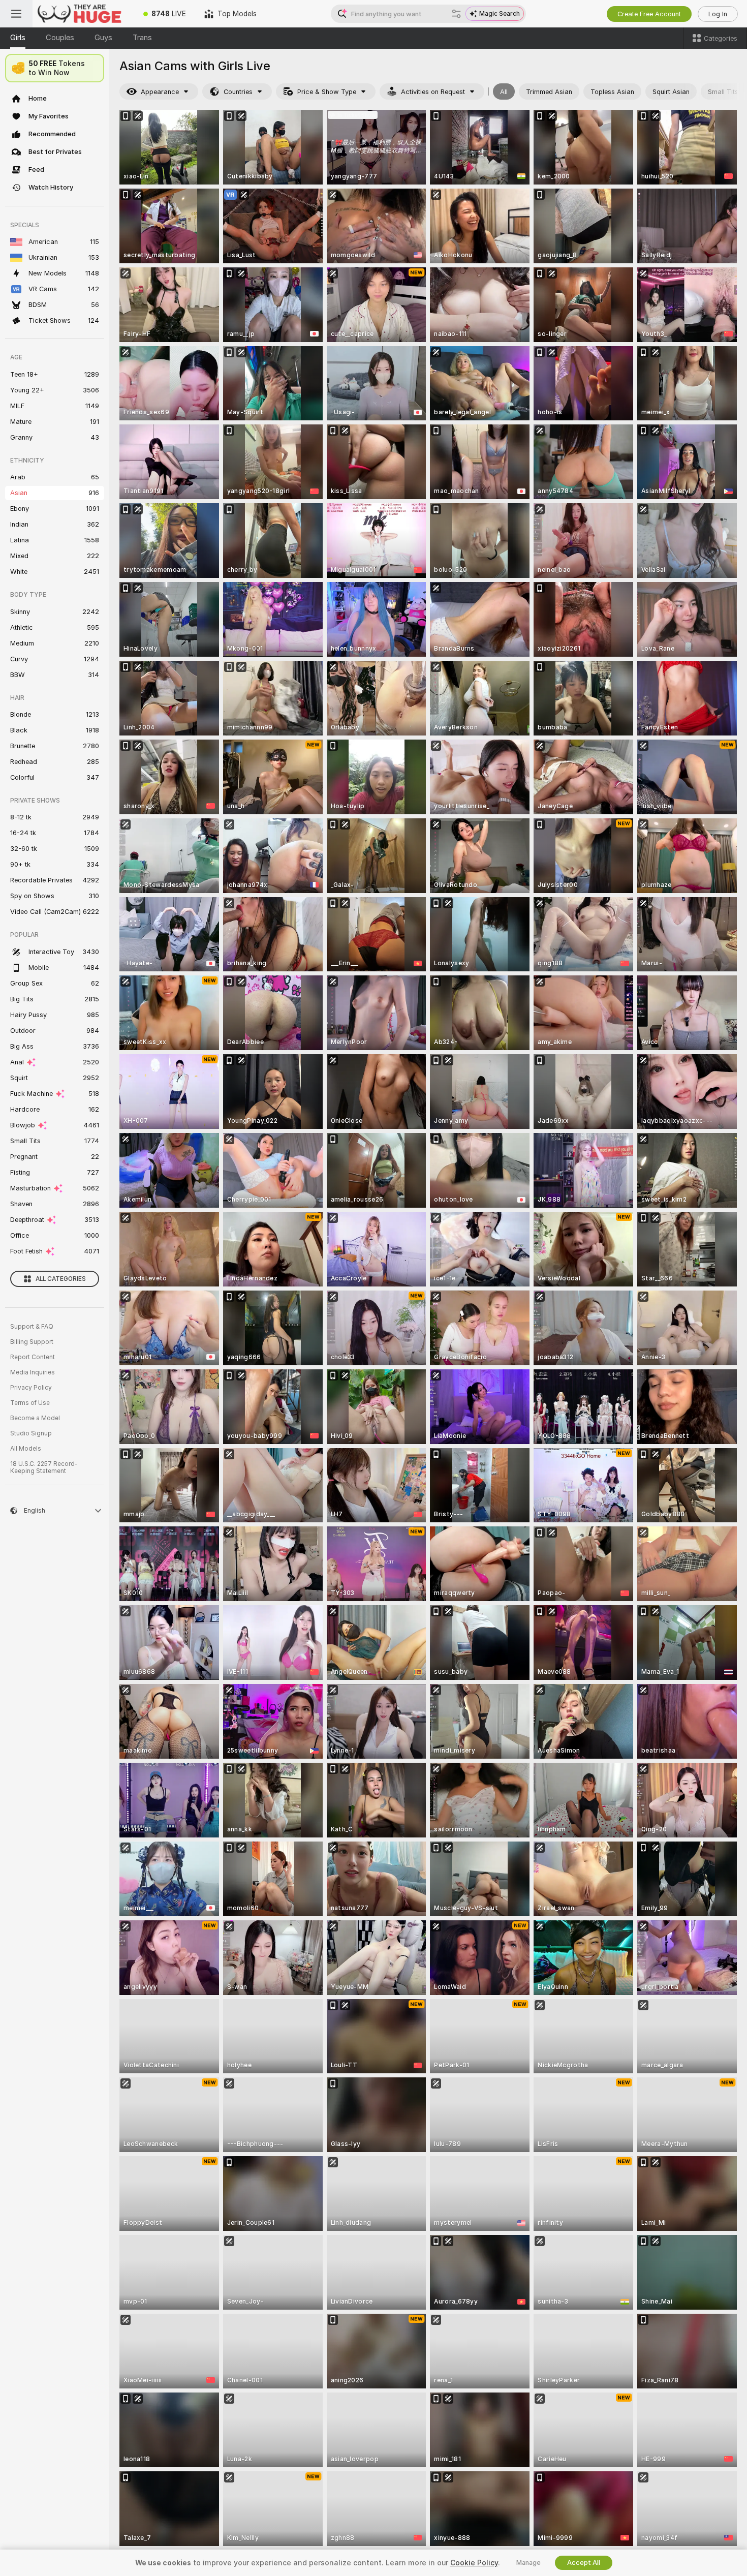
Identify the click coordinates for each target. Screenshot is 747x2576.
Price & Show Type (327, 92)
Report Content (33, 1357)
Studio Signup (31, 1433)
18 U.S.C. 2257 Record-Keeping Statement (44, 1467)
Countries (238, 92)
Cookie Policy (474, 2563)
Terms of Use (30, 1403)
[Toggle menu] (16, 14)
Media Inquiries (33, 1372)
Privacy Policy (31, 1388)
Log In (718, 14)
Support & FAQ (32, 1327)
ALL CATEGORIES (61, 1279)
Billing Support (32, 1342)
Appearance (160, 92)
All (504, 92)
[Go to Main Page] (83, 14)
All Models (26, 1449)
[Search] (456, 14)
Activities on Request (433, 92)
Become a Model (35, 1418)
